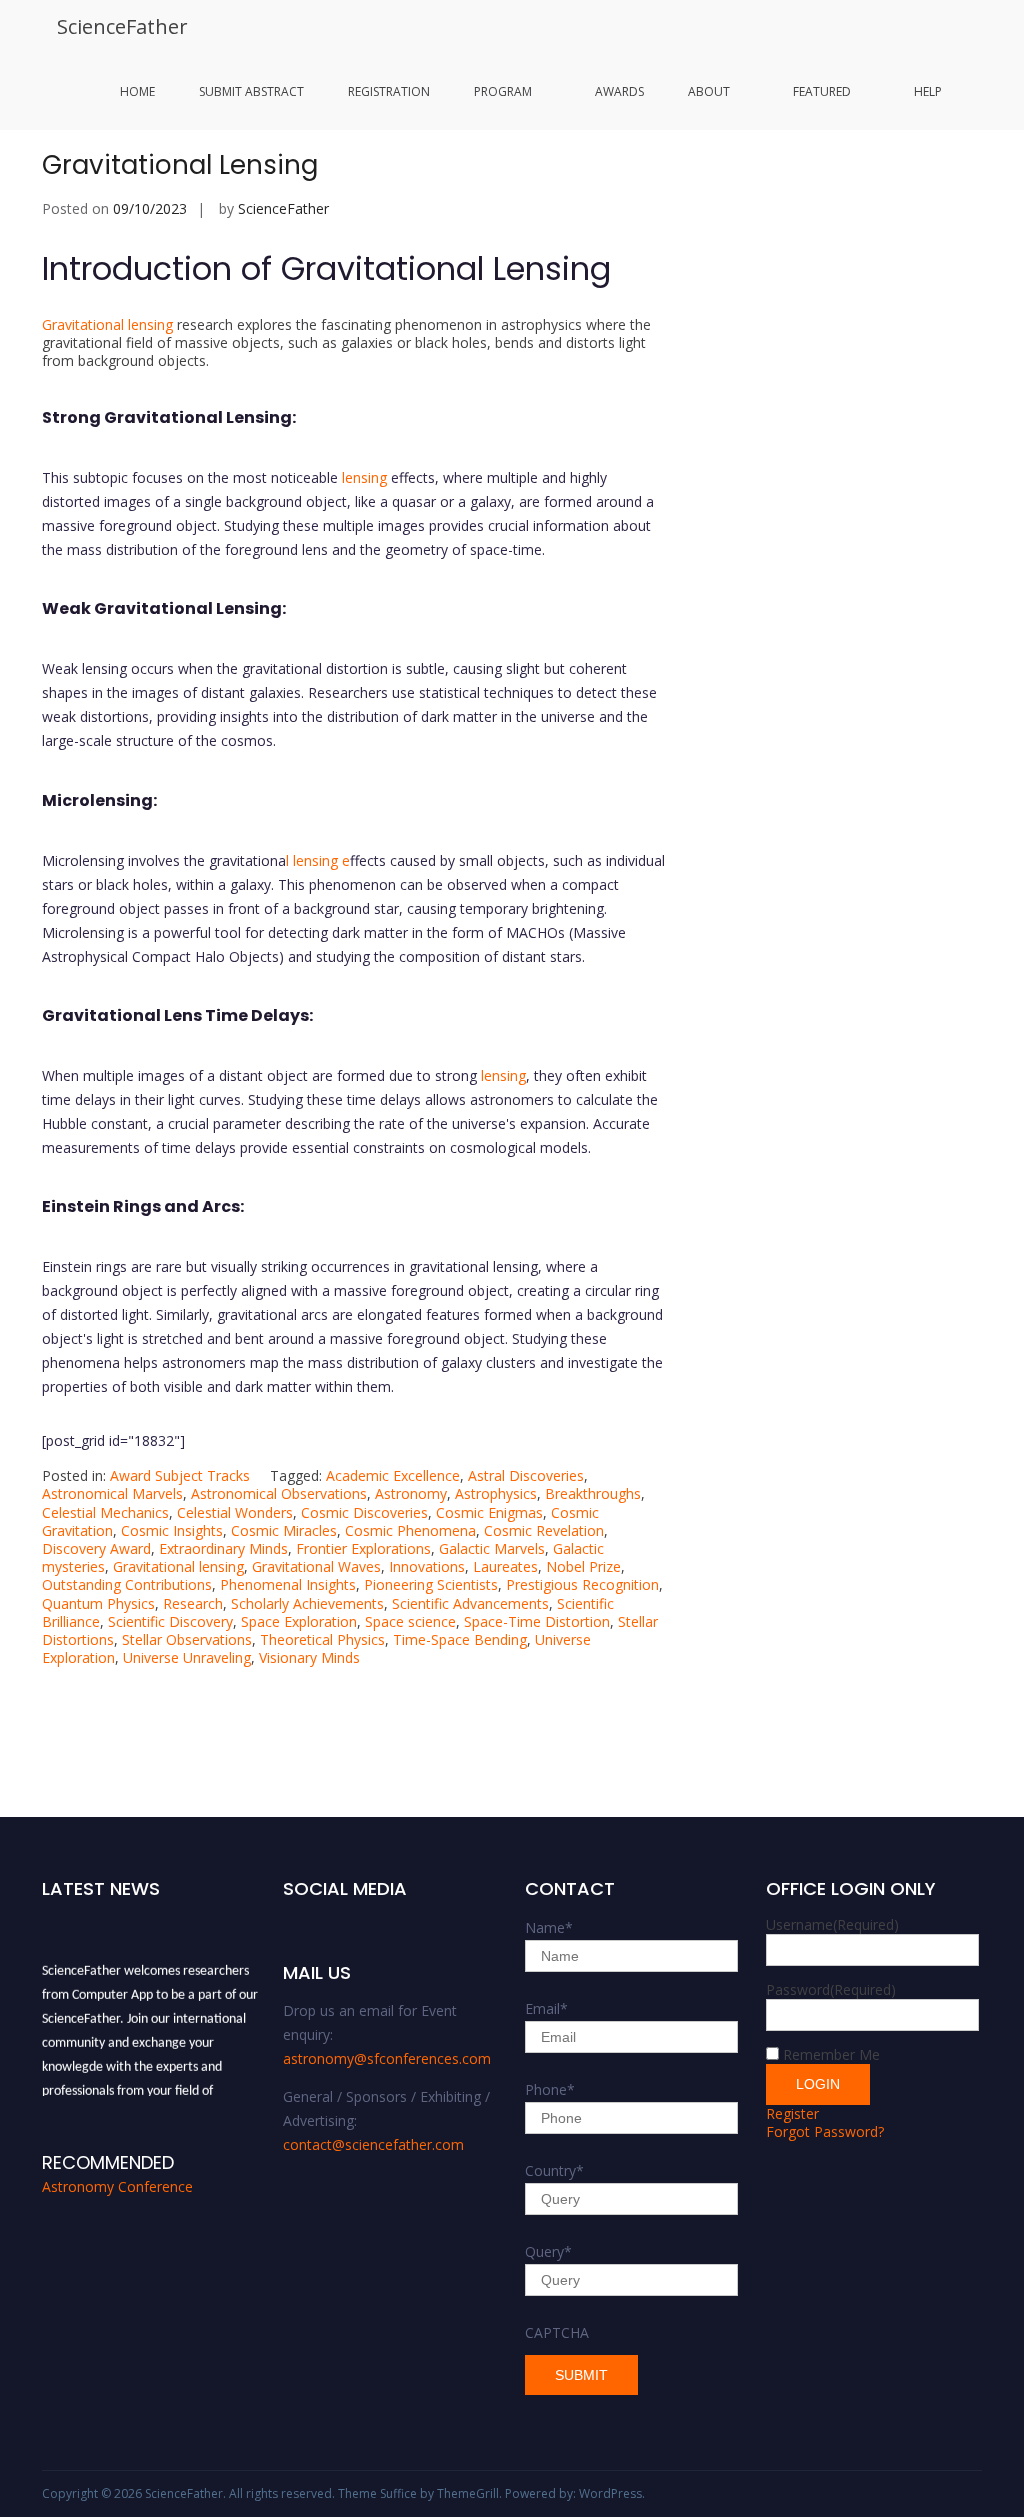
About (709, 91)
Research (193, 1603)
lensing (364, 477)
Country (554, 2170)
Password (831, 1989)
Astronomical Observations (279, 1493)
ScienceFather (122, 26)
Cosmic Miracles (284, 1530)
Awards (619, 91)
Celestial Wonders (235, 1512)
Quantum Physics (98, 1603)
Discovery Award (96, 1548)
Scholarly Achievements (307, 1603)
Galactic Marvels (492, 1548)
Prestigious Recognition (582, 1584)
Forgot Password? (825, 2131)
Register (792, 2113)
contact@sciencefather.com (373, 2144)
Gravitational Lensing (180, 165)
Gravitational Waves (316, 1566)
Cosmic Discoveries (364, 1512)
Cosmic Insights (172, 1530)
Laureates (505, 1566)
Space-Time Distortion (537, 1621)
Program (503, 91)
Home (137, 91)
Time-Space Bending (460, 1639)
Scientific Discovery (170, 1621)
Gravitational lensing (107, 324)
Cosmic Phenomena (410, 1530)
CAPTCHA (557, 2332)
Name (549, 1927)
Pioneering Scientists (431, 1584)
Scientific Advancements (470, 1603)
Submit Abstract (251, 91)
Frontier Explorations (363, 1548)
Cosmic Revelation (544, 1530)
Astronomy (411, 1493)
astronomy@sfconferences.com (387, 2058)
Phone (550, 2089)
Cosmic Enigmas (489, 1512)
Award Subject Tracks (180, 1475)
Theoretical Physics (322, 1639)
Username (832, 1924)
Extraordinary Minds (223, 1548)
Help (928, 91)
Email (546, 2008)
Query (548, 2251)
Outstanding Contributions (127, 1584)
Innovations (427, 1566)
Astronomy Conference (117, 2186)
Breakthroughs (593, 1493)
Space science (410, 1621)
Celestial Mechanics (105, 1512)
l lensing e (318, 860)
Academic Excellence (393, 1475)
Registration (389, 91)
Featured (822, 91)
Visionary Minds (309, 1657)
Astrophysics (496, 1493)
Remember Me (831, 2054)
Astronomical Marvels (112, 1493)
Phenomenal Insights (288, 1584)
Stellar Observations (187, 1639)
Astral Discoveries (526, 1475)
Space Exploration (299, 1621)
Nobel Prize (583, 1566)
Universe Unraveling (187, 1657)
